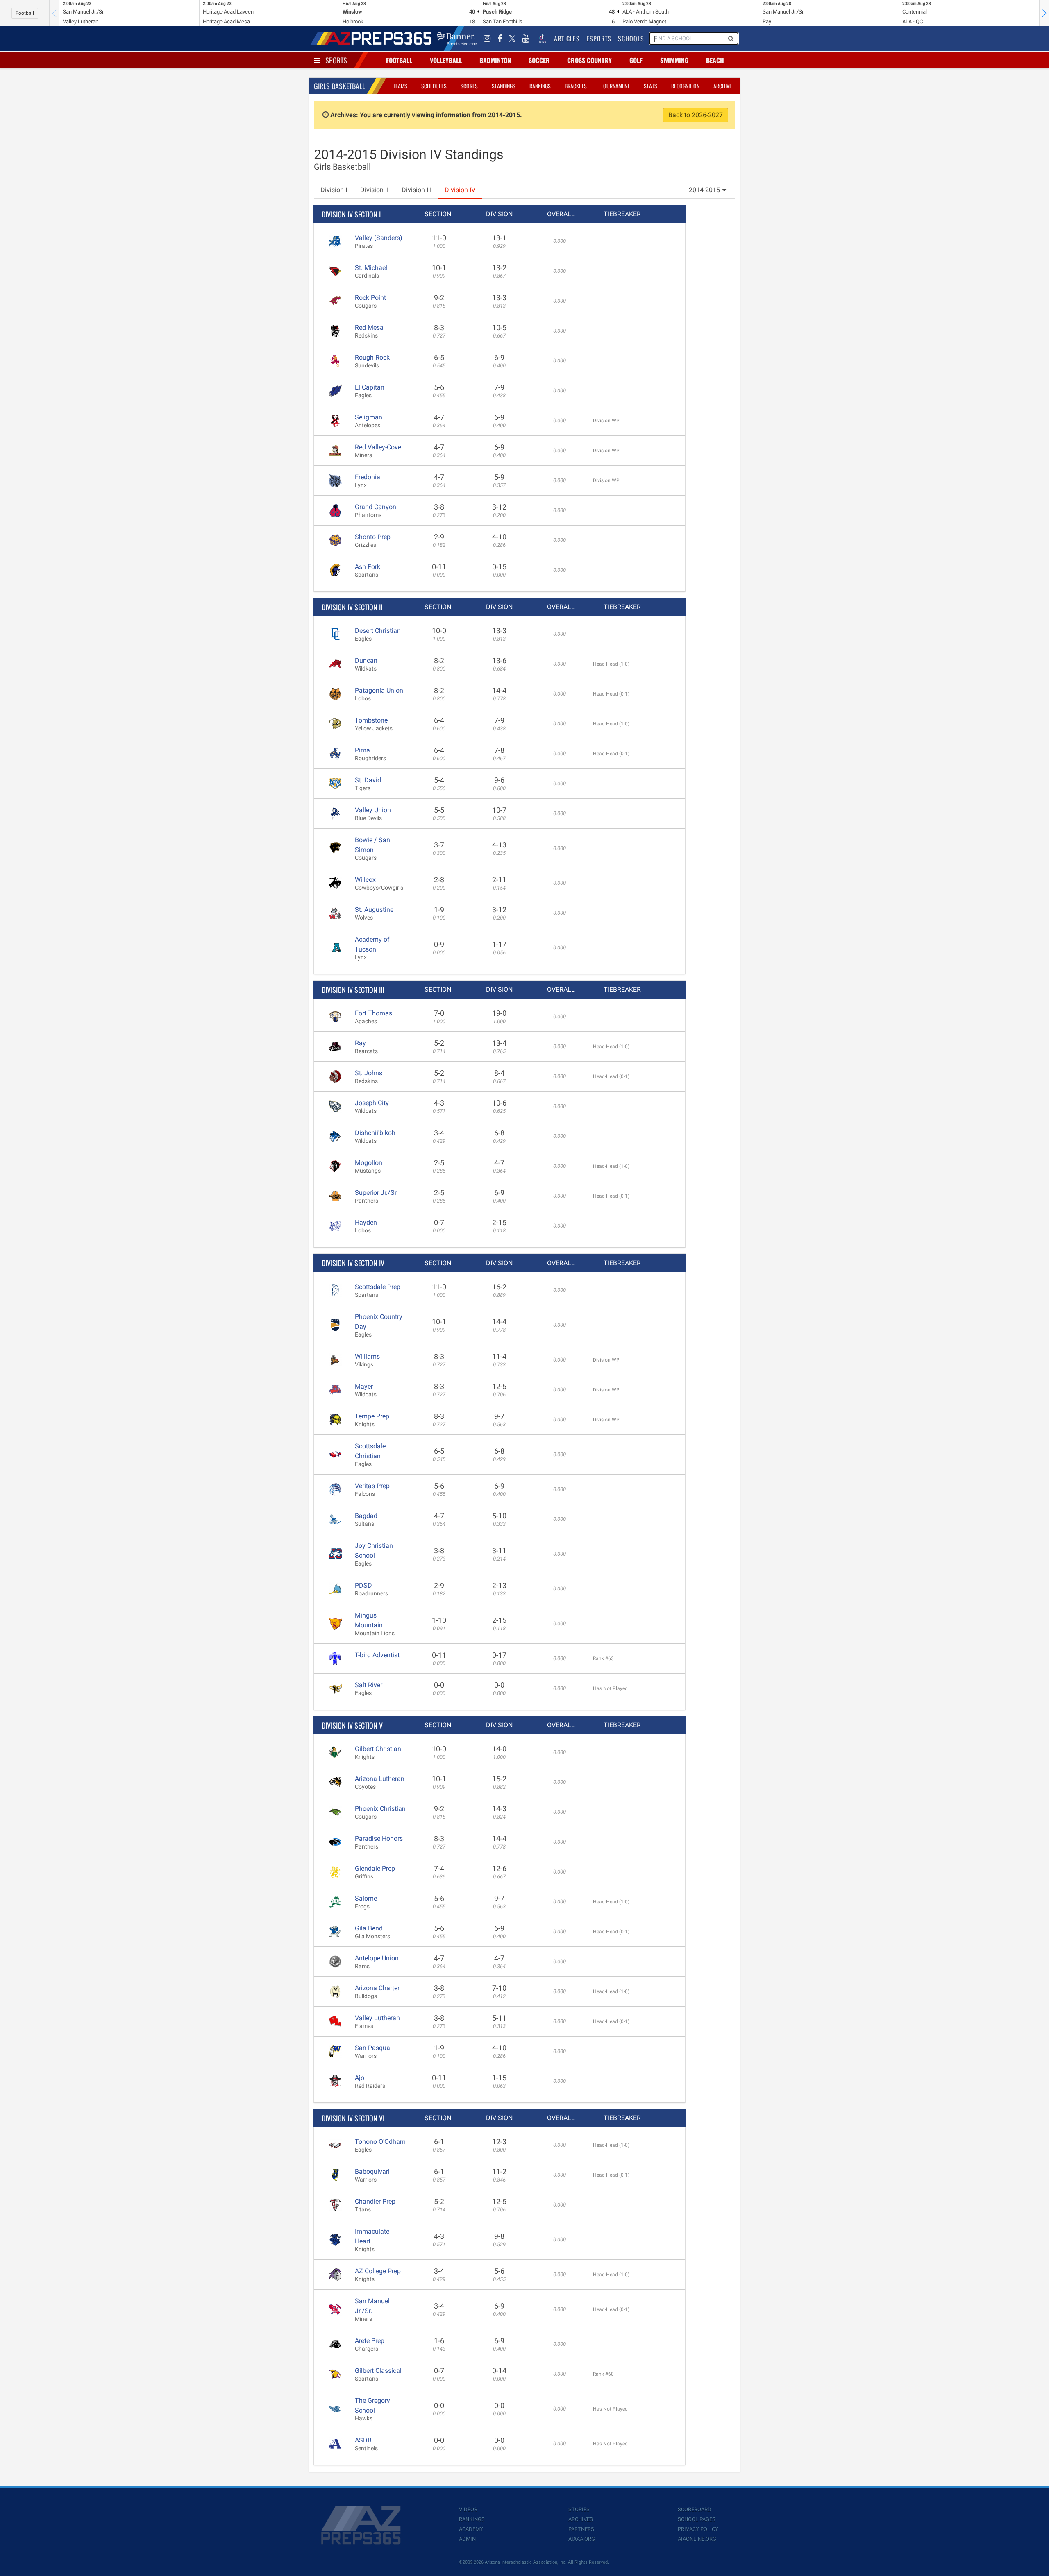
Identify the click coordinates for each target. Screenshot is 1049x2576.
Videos (468, 2509)
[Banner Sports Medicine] (457, 39)
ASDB (363, 2440)
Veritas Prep (372, 1486)
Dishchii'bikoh (375, 1133)
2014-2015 (704, 190)
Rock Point (370, 298)
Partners (581, 2529)
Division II (374, 190)
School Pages (697, 2519)
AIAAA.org (582, 2539)
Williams (367, 1356)
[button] (1044, 13)
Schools (631, 39)
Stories (579, 2509)
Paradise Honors (379, 1839)
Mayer (364, 1386)
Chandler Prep (375, 2201)
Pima (362, 750)
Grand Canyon (376, 507)
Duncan (366, 660)
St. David (368, 780)
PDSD (363, 1585)
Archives (581, 2519)
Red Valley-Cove (378, 447)
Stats (651, 86)
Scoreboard (695, 2509)
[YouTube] (526, 39)
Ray (360, 1043)
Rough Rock (372, 357)
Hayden (366, 1222)
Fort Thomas (374, 1013)
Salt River (369, 1685)
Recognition (685, 86)
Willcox (365, 880)
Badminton (495, 60)
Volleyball (446, 60)
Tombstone (371, 720)
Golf (636, 60)
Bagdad (366, 1516)
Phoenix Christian (380, 1809)
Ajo (360, 2078)
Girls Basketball (339, 86)
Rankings (540, 86)
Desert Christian (378, 631)
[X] (512, 39)
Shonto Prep (373, 537)
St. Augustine (374, 910)
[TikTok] (542, 39)
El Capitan (370, 387)
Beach (715, 60)
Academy (471, 2529)
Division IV (460, 190)
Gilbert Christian (378, 1749)
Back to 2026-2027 (696, 115)
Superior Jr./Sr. (376, 1193)
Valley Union (373, 810)
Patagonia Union (379, 690)
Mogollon (369, 1163)
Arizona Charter (377, 1988)
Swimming (674, 60)
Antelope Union (377, 1958)
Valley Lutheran (377, 2018)
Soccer (539, 60)
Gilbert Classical (378, 2371)
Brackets (576, 86)
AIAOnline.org (697, 2539)
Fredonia (368, 477)
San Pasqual (373, 2048)
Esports (599, 39)
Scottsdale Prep (378, 1287)
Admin (467, 2539)
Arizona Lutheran (380, 1779)
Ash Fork (368, 567)
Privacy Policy (698, 2529)
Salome (366, 1898)
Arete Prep (370, 2341)
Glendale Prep (375, 1868)
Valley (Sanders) (379, 238)
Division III (417, 190)
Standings (504, 86)
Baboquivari (372, 2172)
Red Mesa (369, 327)
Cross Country (589, 60)
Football (25, 13)
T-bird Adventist (377, 1655)
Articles (567, 39)
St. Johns (369, 1073)
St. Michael (371, 268)
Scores (469, 86)
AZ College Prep (378, 2271)
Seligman (369, 417)
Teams (400, 86)
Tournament (615, 86)
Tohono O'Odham (380, 2142)
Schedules (434, 86)
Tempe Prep (372, 1416)
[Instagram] (487, 39)
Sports (336, 60)
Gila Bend (369, 1928)
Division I (334, 190)
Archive (723, 86)
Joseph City (372, 1103)
